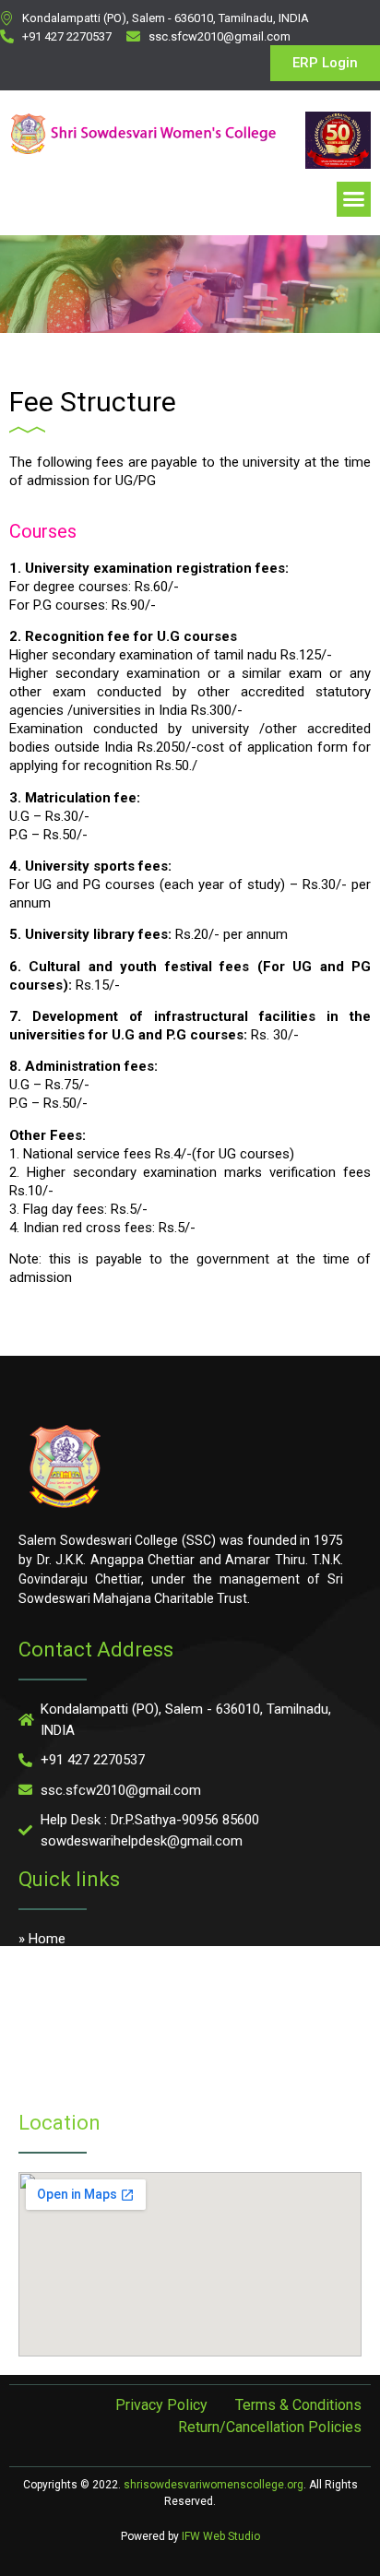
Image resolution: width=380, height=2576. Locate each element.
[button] (354, 199)
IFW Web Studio (221, 2536)
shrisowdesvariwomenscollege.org (214, 2485)
